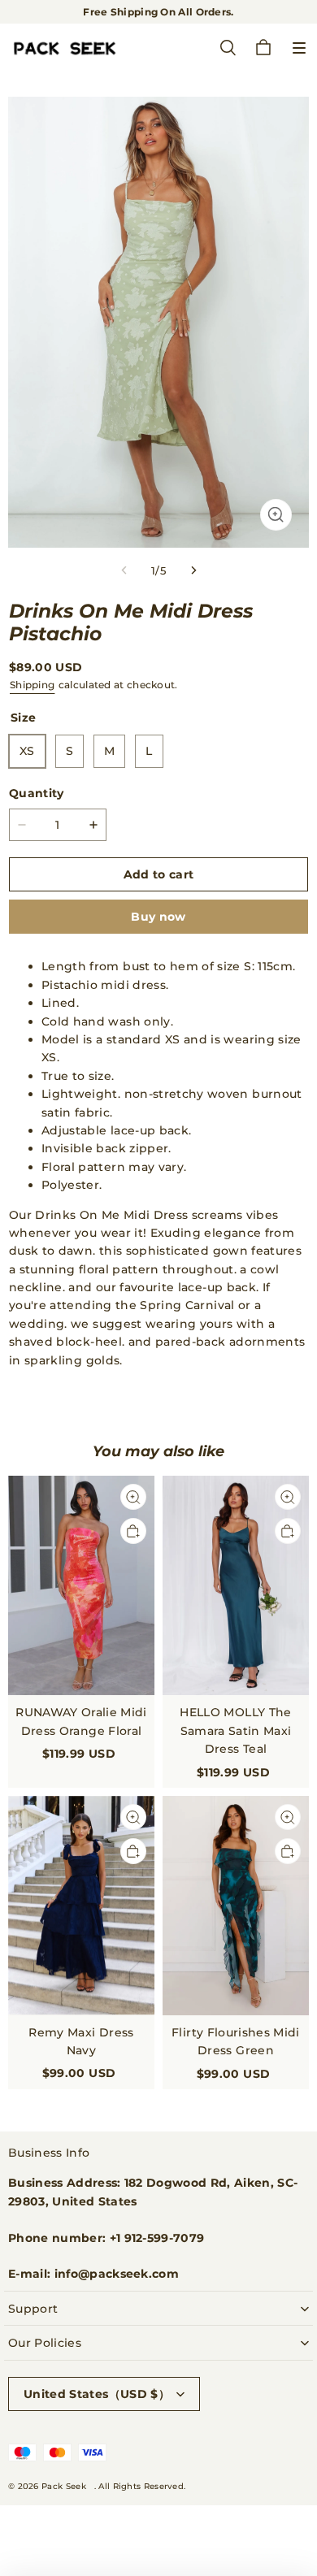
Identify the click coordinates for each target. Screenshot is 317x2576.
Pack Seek (64, 2486)
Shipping (32, 685)
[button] (299, 48)
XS (27, 751)
